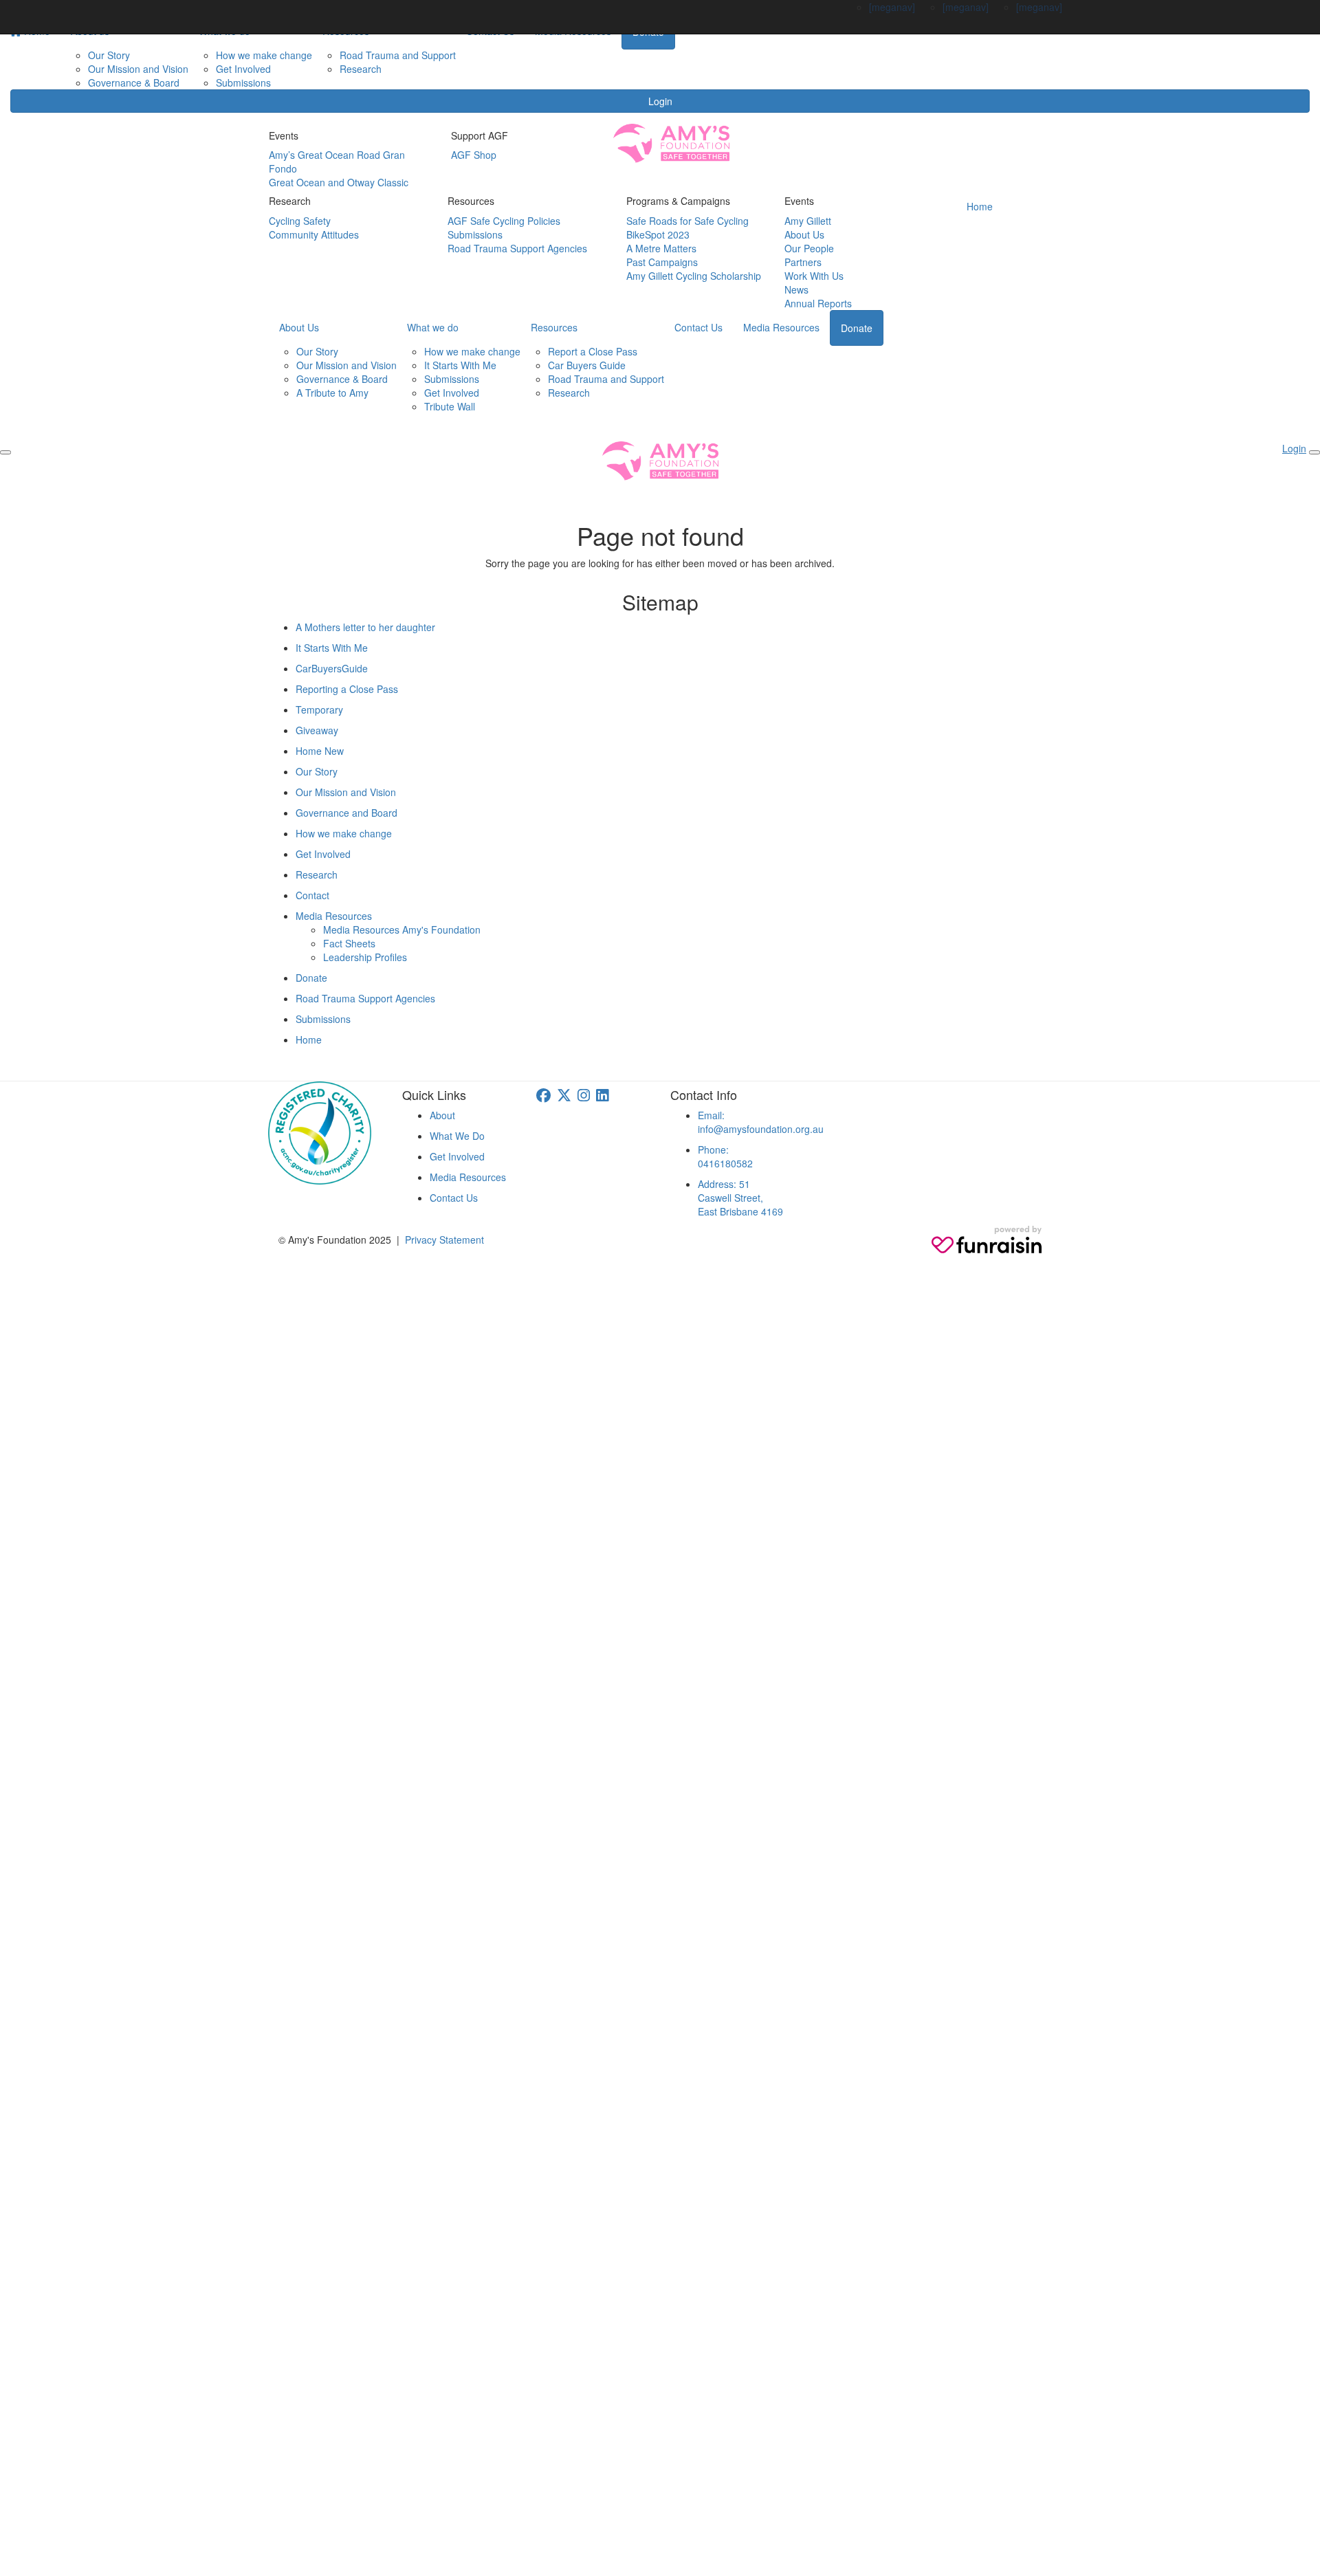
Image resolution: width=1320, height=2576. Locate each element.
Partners (803, 262)
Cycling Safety (300, 221)
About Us (804, 234)
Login (660, 101)
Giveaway (317, 730)
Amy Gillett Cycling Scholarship (694, 276)
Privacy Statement (444, 1240)
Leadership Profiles (365, 957)
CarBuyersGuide (332, 668)
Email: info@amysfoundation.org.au (761, 1122)
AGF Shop (474, 155)
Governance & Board (134, 82)
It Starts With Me (460, 365)
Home (980, 206)
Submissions (243, 82)
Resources (554, 327)
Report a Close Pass (593, 351)
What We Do (457, 1136)
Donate (857, 328)
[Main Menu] (5, 452)
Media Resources (781, 327)
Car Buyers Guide (587, 365)
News (796, 289)
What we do (433, 327)
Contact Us (698, 327)
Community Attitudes (314, 234)
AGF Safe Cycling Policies (504, 221)
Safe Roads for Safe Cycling (687, 221)
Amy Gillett (808, 221)
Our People (809, 248)
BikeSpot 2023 (658, 234)
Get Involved (243, 69)
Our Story (109, 55)
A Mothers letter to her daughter (365, 627)
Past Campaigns (662, 262)
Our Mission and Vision (138, 69)
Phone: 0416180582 (725, 1156)
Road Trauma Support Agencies (517, 248)
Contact (312, 895)
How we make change (264, 55)
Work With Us (814, 276)
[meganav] (892, 7)
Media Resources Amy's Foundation (402, 929)
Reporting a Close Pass (347, 689)
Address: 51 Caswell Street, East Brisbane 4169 (740, 1198)
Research (361, 69)
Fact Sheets (349, 943)
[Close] (1314, 452)
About (442, 1115)
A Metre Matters (661, 248)
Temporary (319, 709)
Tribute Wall (450, 406)
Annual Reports (818, 303)
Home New (320, 751)
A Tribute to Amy (332, 393)
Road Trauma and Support (398, 55)
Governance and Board (346, 813)
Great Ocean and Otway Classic (339, 182)
